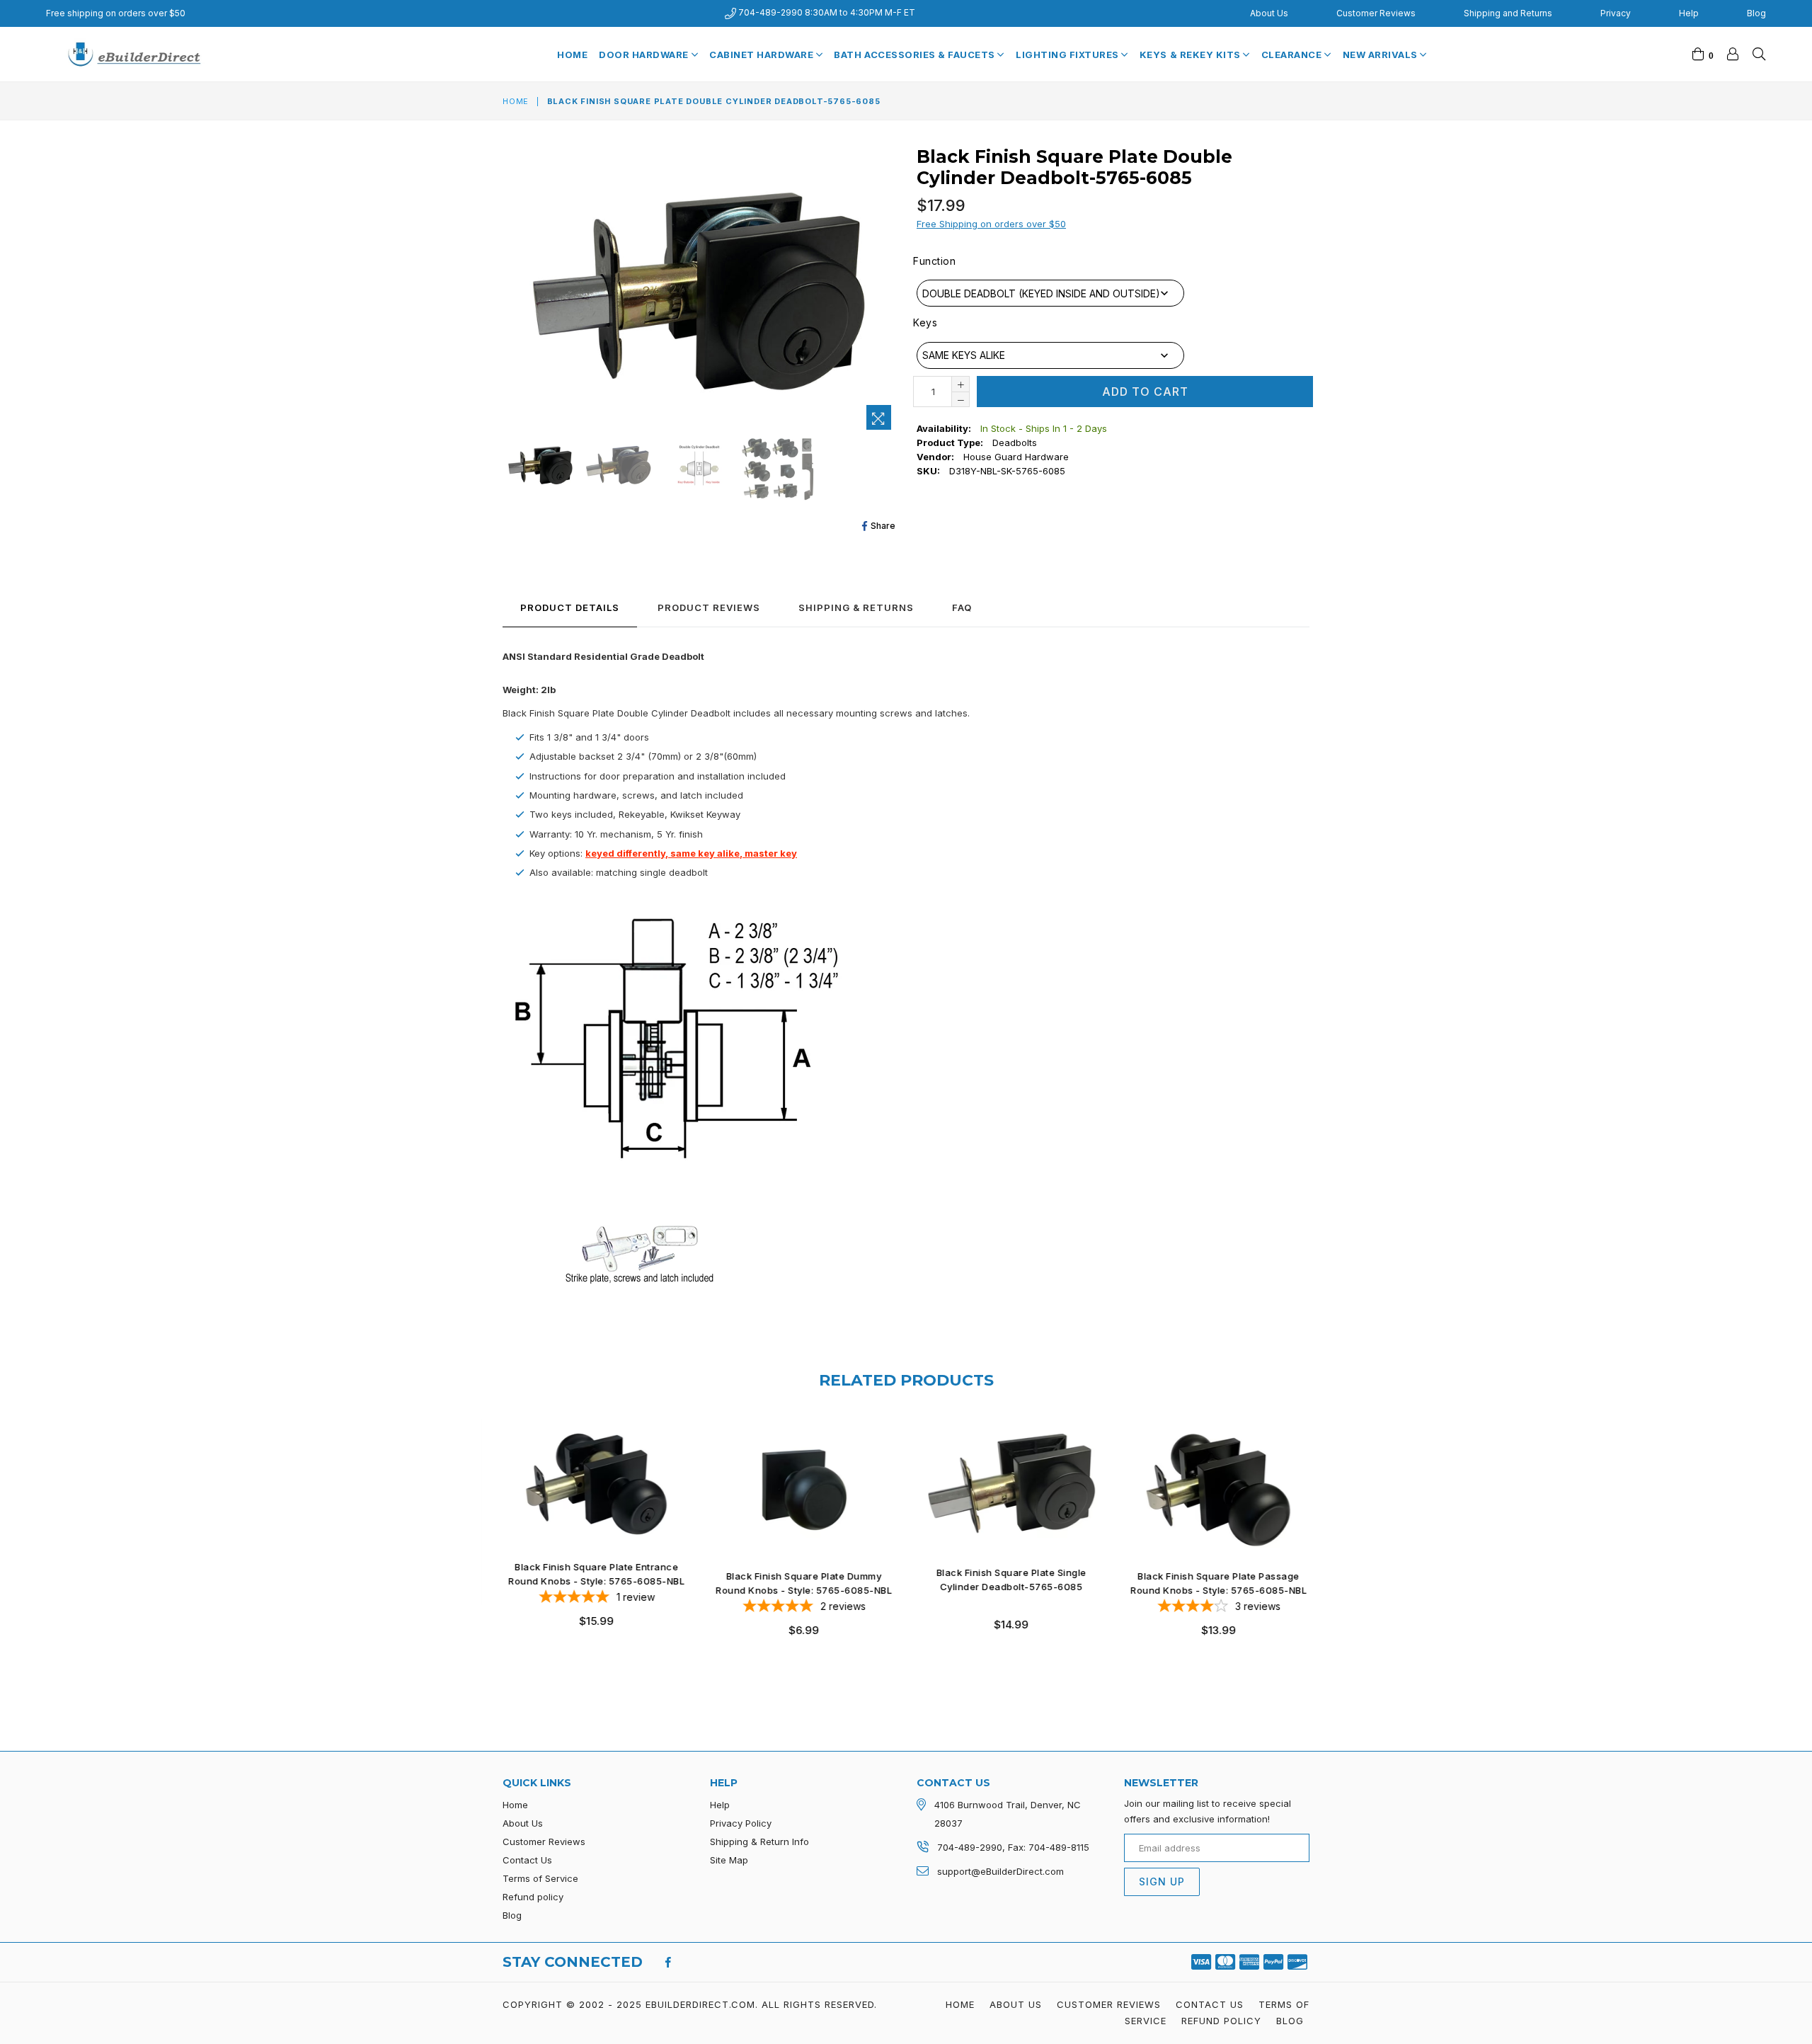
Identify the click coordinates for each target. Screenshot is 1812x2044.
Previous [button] (488, 1540)
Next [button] (1324, 1540)
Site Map (729, 1860)
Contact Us (527, 1860)
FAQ (962, 607)
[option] (539, 467)
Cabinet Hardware (763, 55)
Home (572, 55)
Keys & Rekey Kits (1191, 55)
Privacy (1616, 13)
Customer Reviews (1376, 13)
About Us (1269, 13)
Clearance (1293, 55)
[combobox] (1050, 293)
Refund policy (533, 1897)
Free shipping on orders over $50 (116, 13)
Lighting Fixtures (1068, 55)
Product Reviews (709, 607)
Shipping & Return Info (759, 1842)
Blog (1756, 13)
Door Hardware (645, 55)
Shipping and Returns (1508, 13)
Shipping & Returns (856, 607)
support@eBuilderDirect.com (1000, 1871)
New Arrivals (1382, 55)
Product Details (570, 607)
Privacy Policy (741, 1823)
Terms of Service (540, 1878)
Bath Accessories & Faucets (916, 55)
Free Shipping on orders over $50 (991, 224)
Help (1689, 13)
